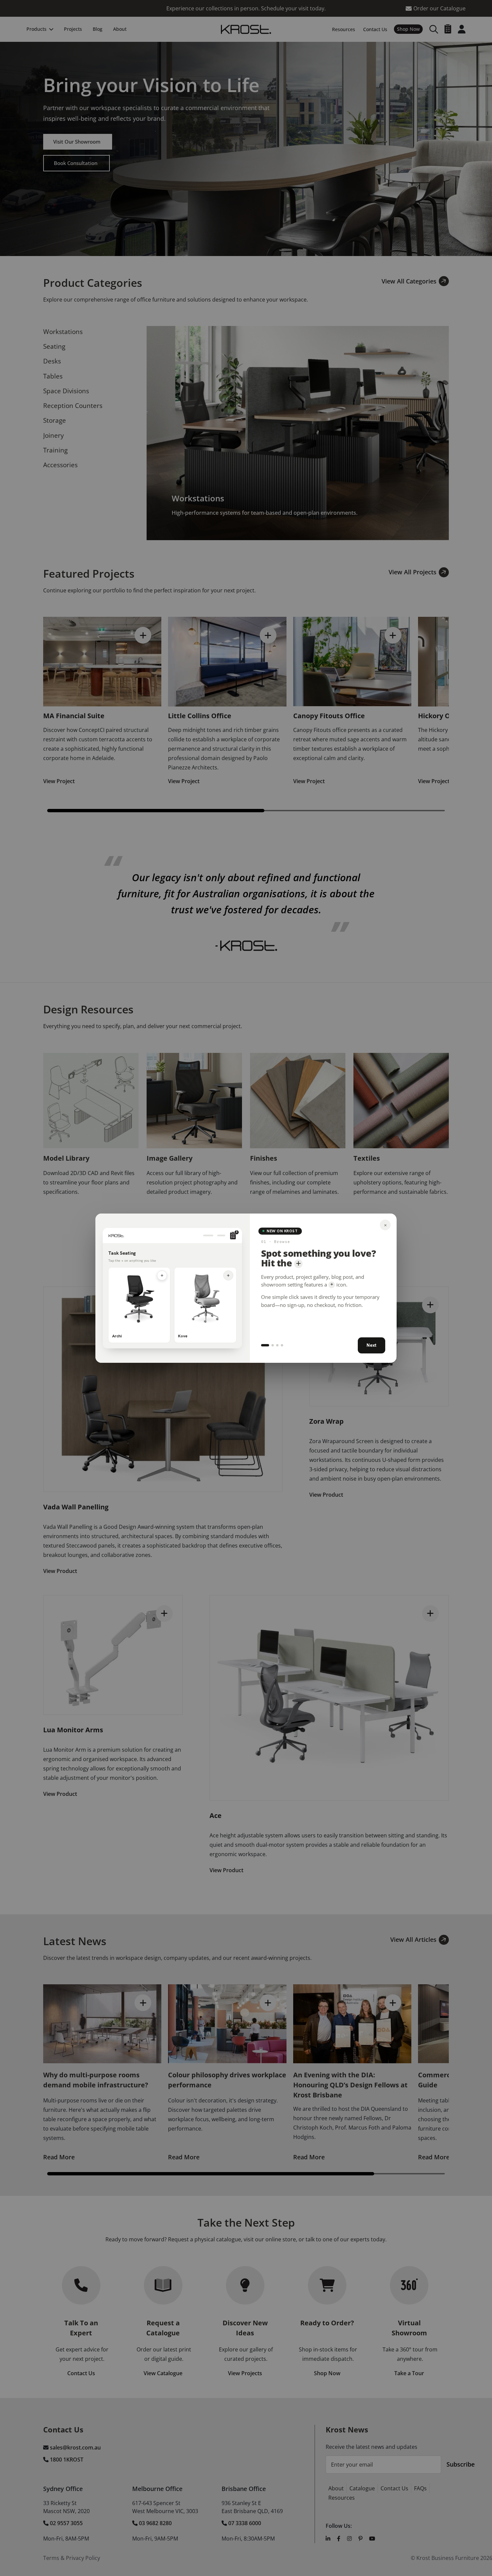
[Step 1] (265, 1345)
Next (372, 1345)
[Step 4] (282, 1345)
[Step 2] (273, 1345)
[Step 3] (277, 1345)
